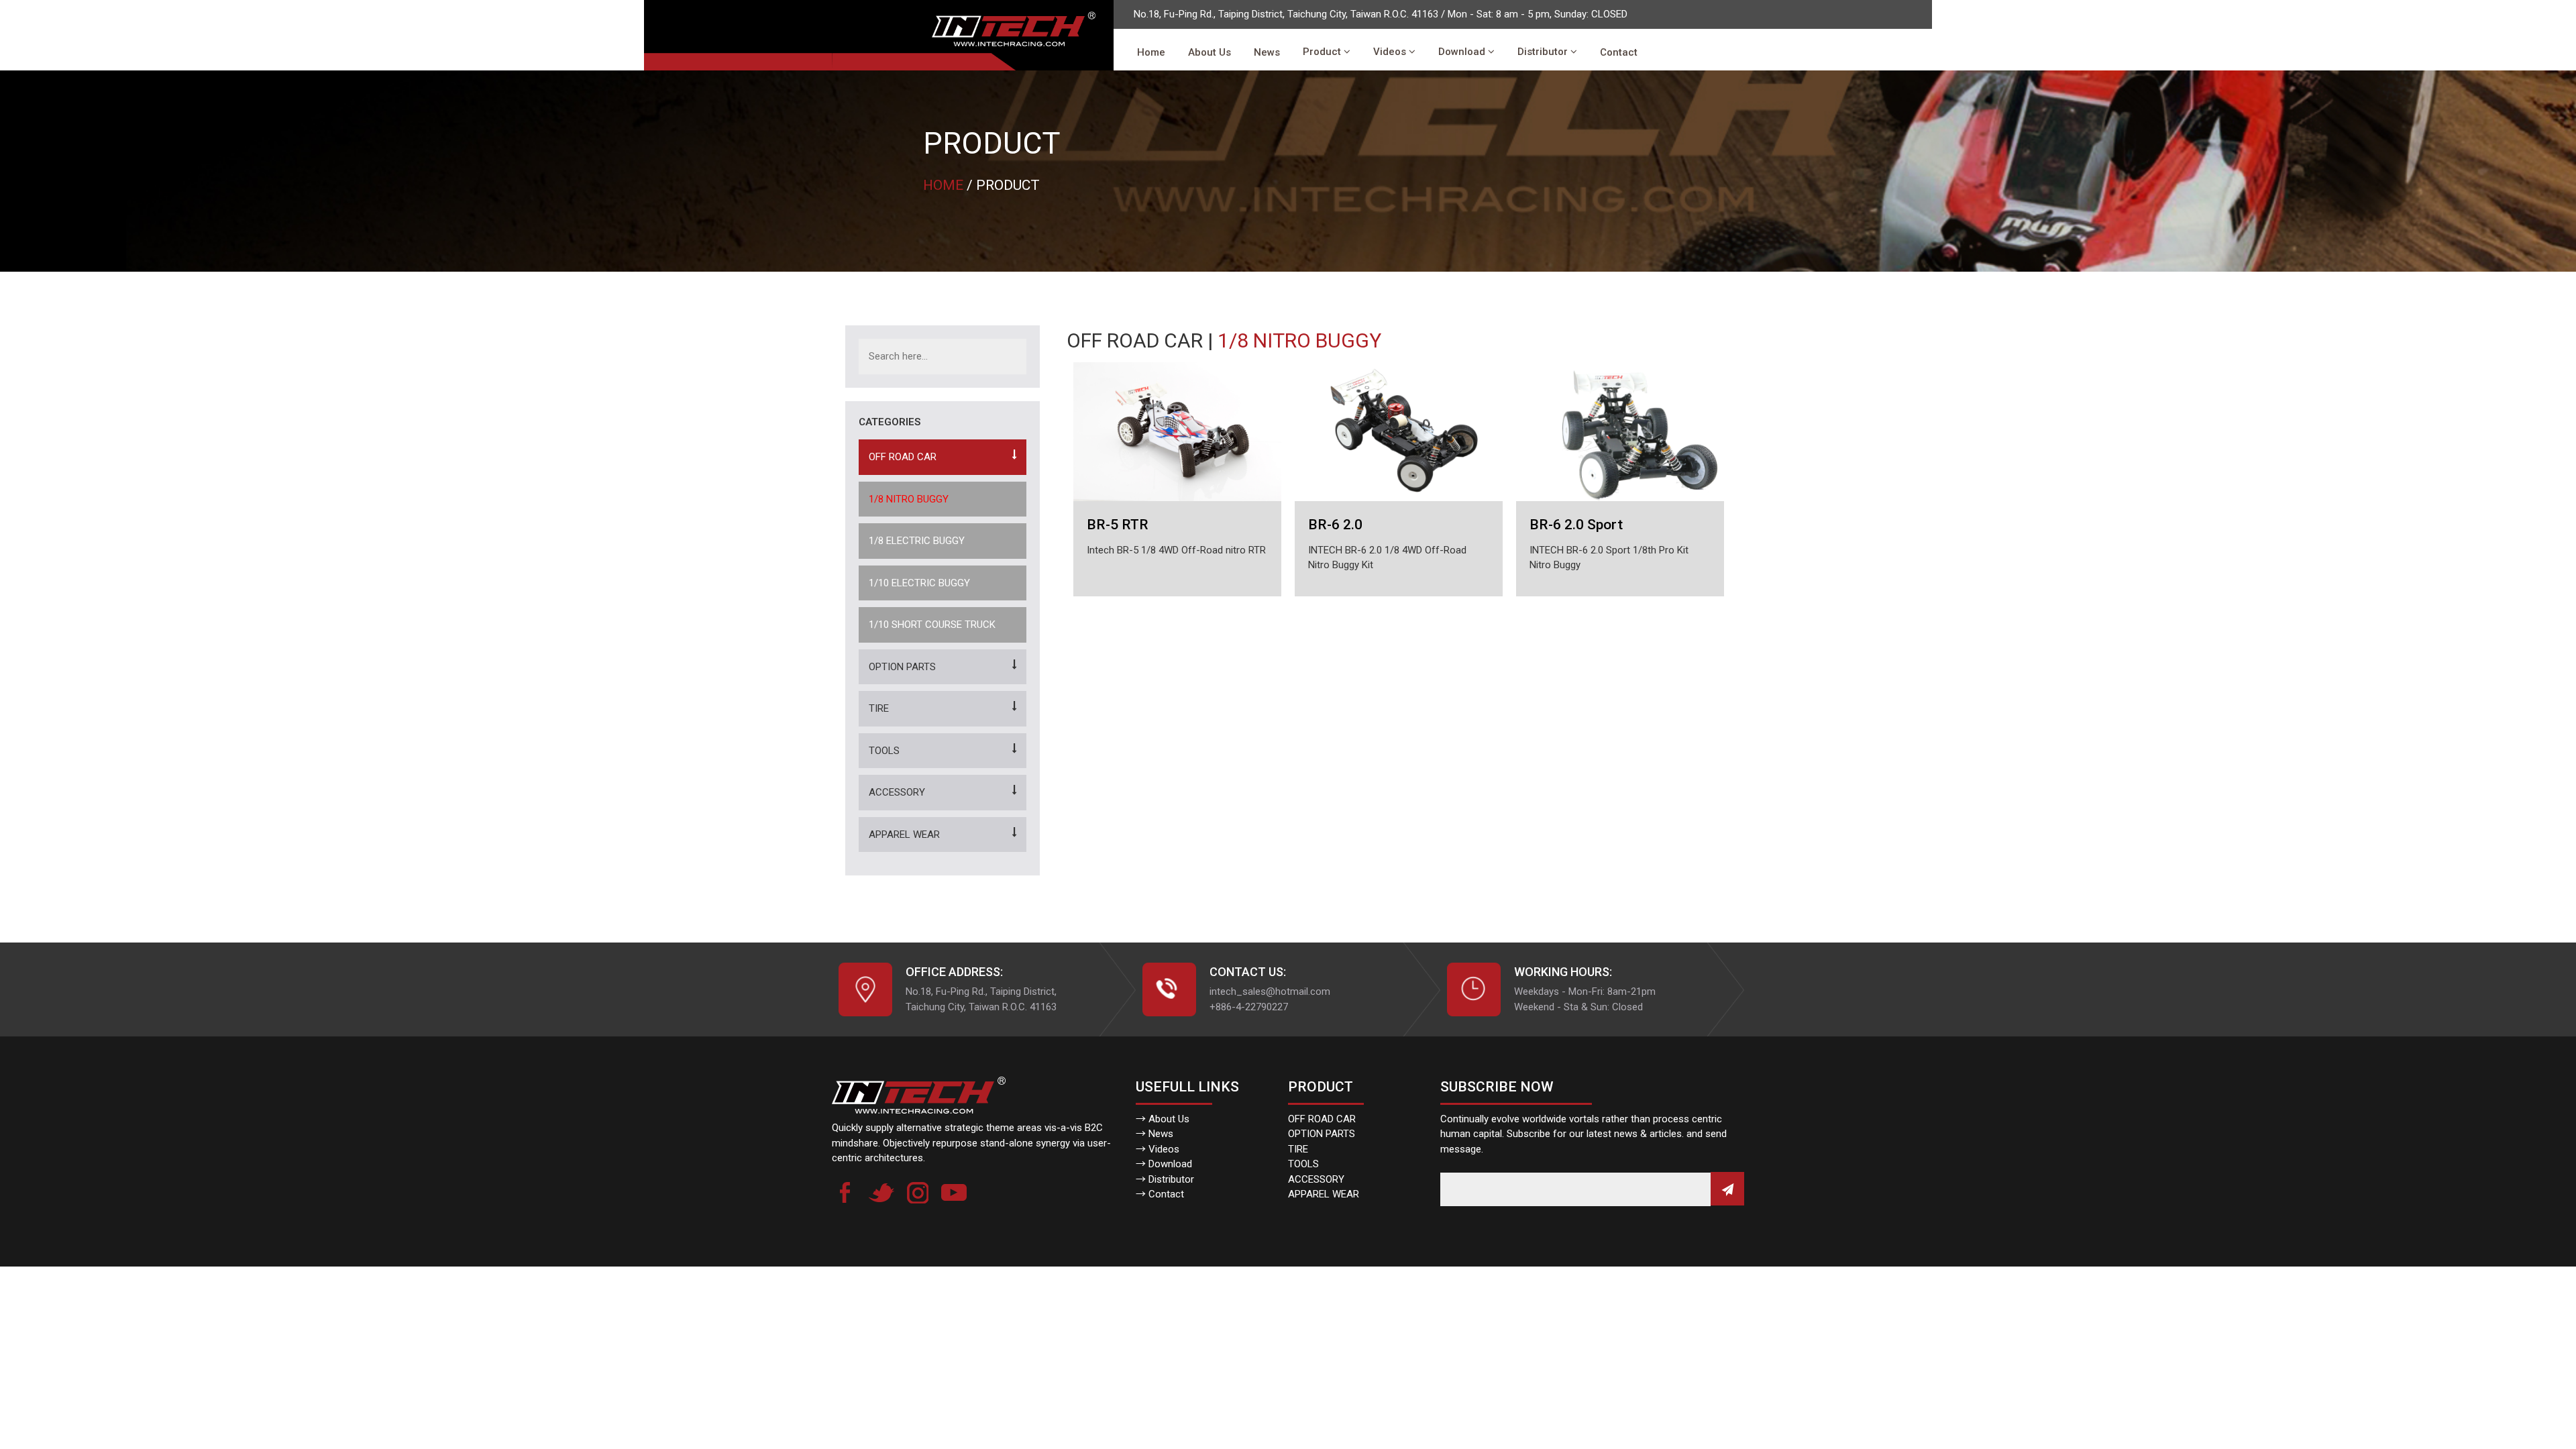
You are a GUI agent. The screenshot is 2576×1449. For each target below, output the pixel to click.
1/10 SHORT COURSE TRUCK (932, 625)
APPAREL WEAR (904, 835)
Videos (1391, 52)
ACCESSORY (897, 792)
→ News (1155, 1134)
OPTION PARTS (902, 667)
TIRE (879, 708)
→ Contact (1160, 1194)
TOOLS (884, 751)
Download (1463, 52)
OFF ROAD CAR (903, 457)
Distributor (1544, 52)
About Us (1210, 52)
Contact (1619, 52)
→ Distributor (1165, 1179)
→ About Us (1163, 1119)
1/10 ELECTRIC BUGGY (919, 583)
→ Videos (1158, 1149)
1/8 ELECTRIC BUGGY (917, 541)
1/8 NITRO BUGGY (909, 499)
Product (1323, 52)
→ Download (1164, 1164)
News (1267, 52)
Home (1151, 52)
